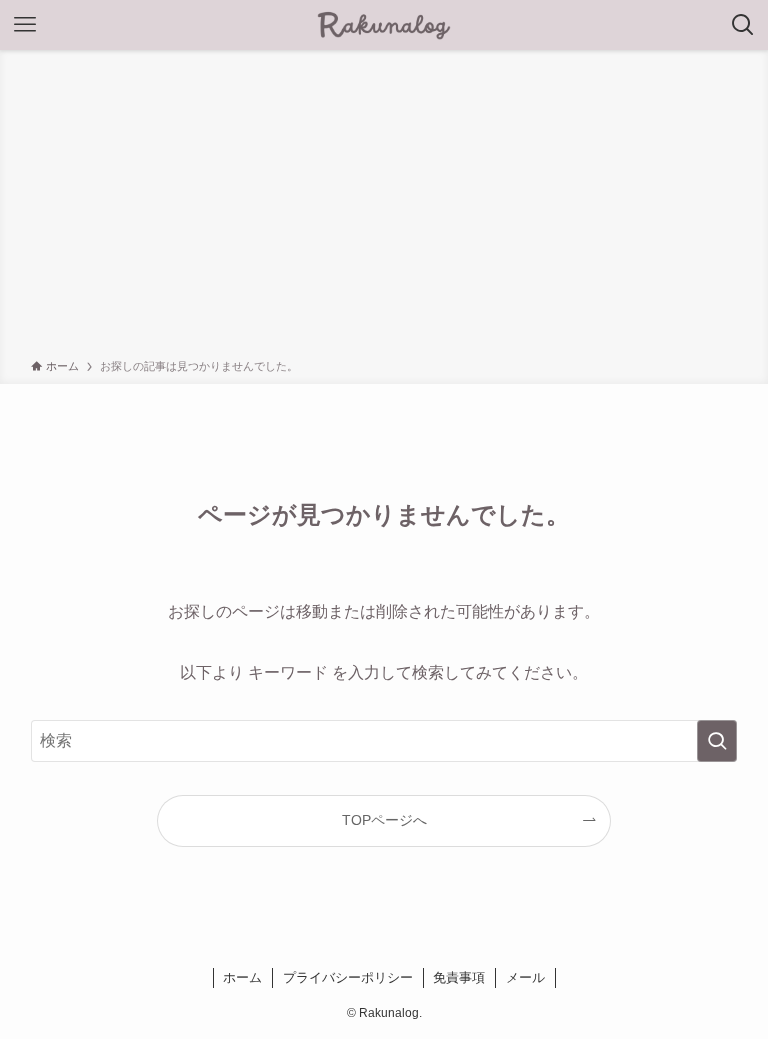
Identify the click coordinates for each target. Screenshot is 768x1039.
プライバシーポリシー (348, 977)
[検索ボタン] (743, 25)
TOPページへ (384, 820)
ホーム (242, 977)
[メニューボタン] (25, 25)
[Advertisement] (384, 208)
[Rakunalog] (383, 25)
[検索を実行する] (717, 741)
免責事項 (459, 977)
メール (525, 977)
